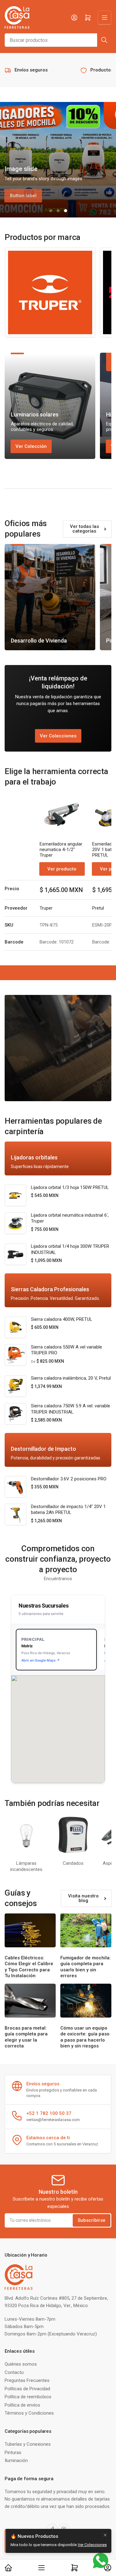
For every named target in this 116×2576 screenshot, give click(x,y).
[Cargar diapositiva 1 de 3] (51, 211)
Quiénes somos (21, 2364)
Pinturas (13, 2452)
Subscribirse (92, 2220)
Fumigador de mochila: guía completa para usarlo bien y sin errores (86, 1967)
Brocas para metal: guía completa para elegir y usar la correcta (26, 2037)
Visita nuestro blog (83, 1898)
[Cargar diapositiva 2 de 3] (58, 211)
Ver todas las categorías (84, 529)
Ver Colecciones (58, 736)
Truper (46, 908)
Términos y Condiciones (29, 2413)
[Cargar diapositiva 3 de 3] (66, 211)
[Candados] (73, 1835)
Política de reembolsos (28, 2397)
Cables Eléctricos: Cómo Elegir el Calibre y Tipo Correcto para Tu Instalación (29, 1967)
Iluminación (16, 2460)
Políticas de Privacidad (27, 2389)
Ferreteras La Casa (37, 2551)
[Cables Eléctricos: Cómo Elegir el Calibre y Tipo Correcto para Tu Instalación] (30, 1930)
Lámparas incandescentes (26, 1866)
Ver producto (62, 869)
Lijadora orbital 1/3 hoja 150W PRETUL (70, 1187)
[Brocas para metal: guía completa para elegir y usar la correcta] (30, 2001)
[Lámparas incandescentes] (26, 1835)
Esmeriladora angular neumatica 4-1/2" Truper (61, 850)
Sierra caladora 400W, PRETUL (62, 1319)
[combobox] (58, 40)
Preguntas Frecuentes (27, 2380)
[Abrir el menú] (105, 18)
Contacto (14, 2372)
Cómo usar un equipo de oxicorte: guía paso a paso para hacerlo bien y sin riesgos (85, 2037)
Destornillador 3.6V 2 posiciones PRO (69, 1479)
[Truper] (50, 293)
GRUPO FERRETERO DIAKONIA (84, 2551)
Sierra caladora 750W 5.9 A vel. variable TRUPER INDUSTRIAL (71, 1409)
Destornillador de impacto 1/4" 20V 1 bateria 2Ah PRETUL (68, 1510)
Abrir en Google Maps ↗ (41, 1660)
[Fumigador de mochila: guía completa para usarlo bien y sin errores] (86, 1930)
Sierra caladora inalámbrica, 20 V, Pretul (71, 1378)
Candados (73, 1863)
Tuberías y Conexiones (28, 2444)
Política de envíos (22, 2405)
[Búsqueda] (104, 40)
